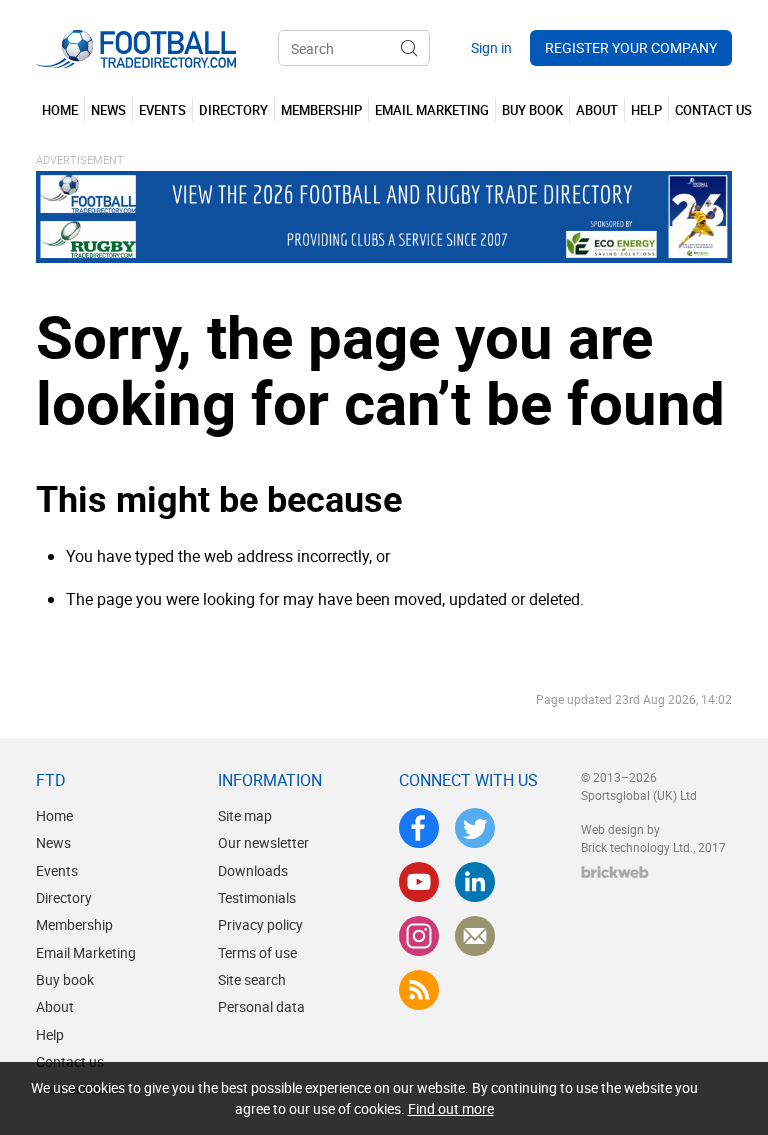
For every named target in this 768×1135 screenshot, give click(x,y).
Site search (252, 979)
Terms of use (257, 952)
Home (54, 815)
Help (50, 1034)
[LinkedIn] (475, 882)
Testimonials (257, 897)
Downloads (253, 870)
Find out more (451, 1108)
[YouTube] (419, 882)
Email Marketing (86, 952)
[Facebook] (419, 828)
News (53, 842)
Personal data (261, 1006)
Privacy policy (260, 924)
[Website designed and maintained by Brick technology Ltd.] (615, 872)
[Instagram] (419, 936)
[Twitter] (475, 828)
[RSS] (419, 990)
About (55, 1006)
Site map (245, 815)
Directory (64, 897)
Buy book (65, 979)
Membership (74, 924)
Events (57, 870)
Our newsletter (263, 842)
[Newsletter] (475, 936)
